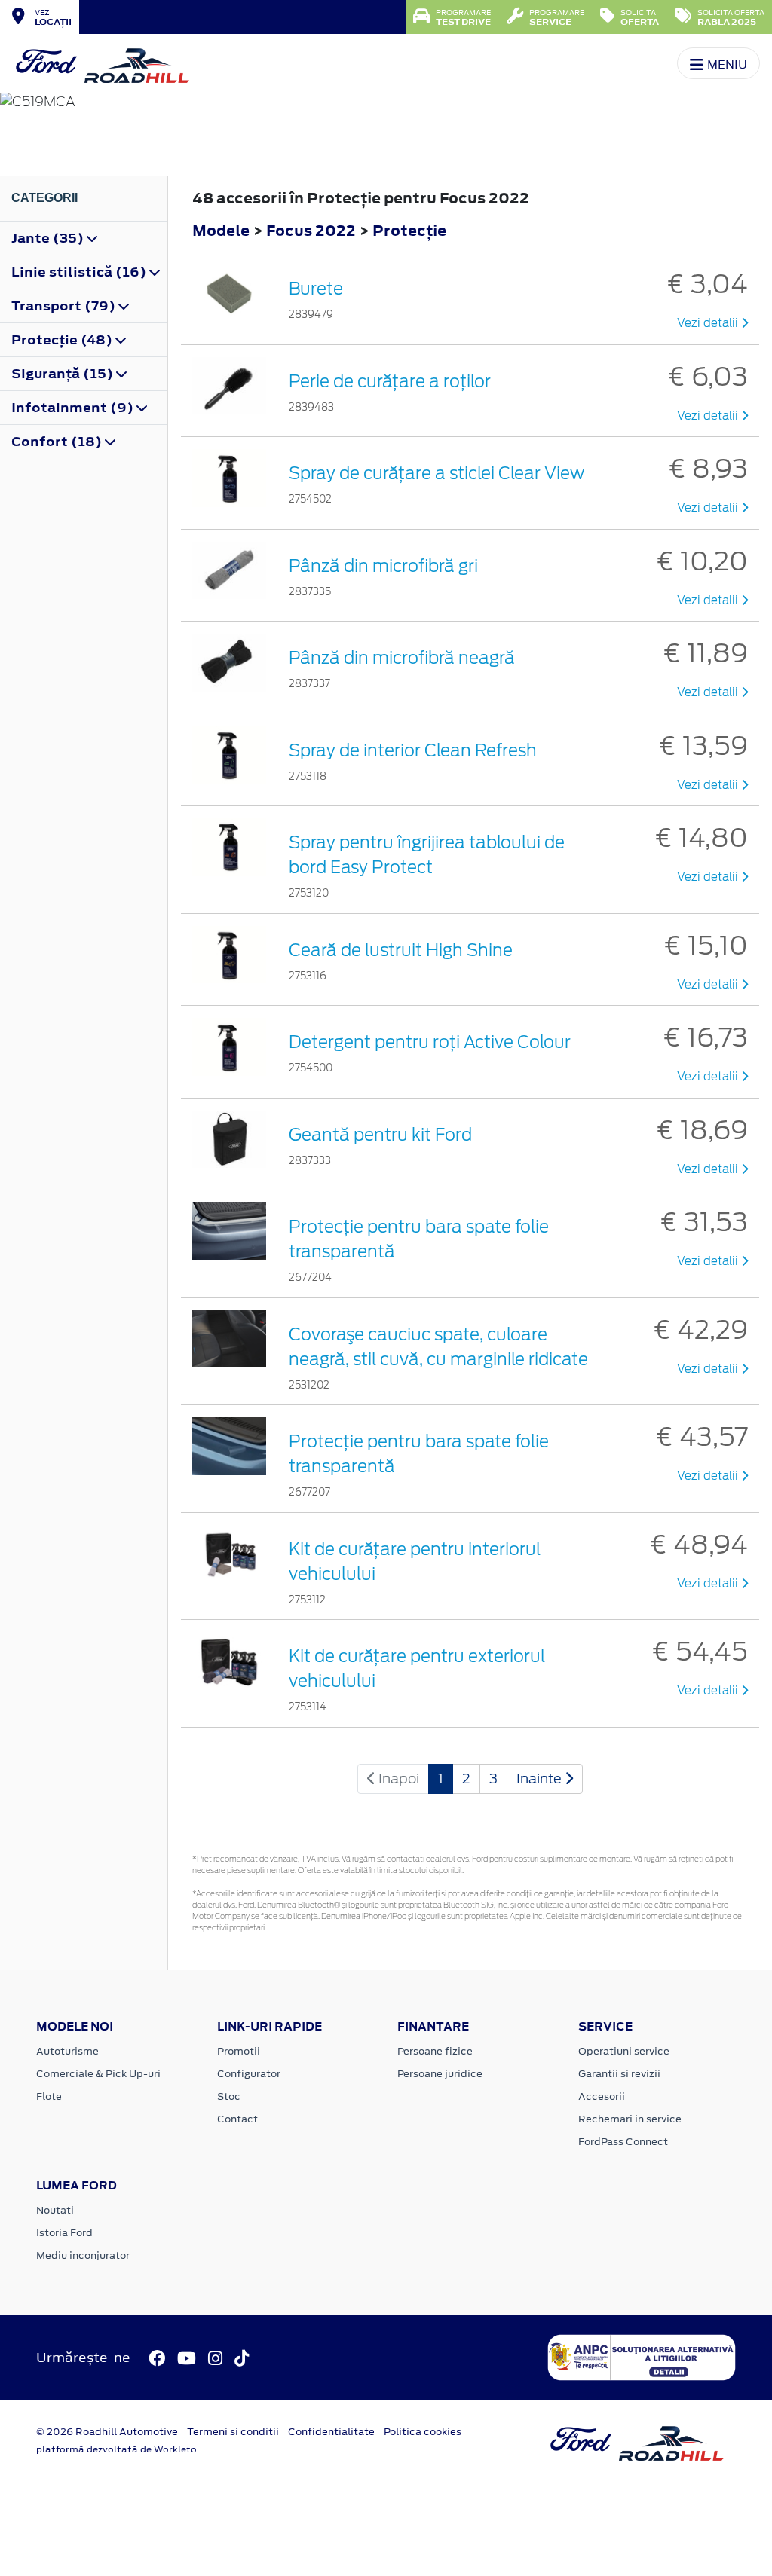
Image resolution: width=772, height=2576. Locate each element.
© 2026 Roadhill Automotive (107, 2432)
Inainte (541, 1778)
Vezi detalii (709, 323)
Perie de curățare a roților (390, 381)
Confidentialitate (331, 2432)
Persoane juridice (440, 2074)
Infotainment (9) (74, 408)
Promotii (239, 2051)
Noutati (55, 2210)
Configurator (249, 2074)
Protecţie (409, 230)
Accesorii (602, 2096)
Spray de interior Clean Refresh (413, 750)
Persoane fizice (435, 2051)
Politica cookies (423, 2432)
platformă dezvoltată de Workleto (116, 2449)
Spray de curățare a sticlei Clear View (437, 473)
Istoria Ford (64, 2233)
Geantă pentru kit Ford (380, 1135)
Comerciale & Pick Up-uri (98, 2074)
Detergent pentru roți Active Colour (430, 1042)
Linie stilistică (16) (80, 272)
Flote (49, 2096)
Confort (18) (58, 442)
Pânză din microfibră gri (383, 566)
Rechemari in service (630, 2119)
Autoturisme (67, 2051)
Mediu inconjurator (83, 2255)
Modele (221, 230)
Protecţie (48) (63, 340)
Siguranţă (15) (64, 374)
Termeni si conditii (233, 2432)
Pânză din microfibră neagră (402, 658)
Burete (316, 289)
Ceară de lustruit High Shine (401, 950)
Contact (237, 2119)
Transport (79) (65, 306)
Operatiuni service (624, 2051)
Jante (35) (49, 238)
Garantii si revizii (619, 2074)
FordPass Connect (623, 2142)
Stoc (229, 2096)
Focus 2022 (311, 230)
